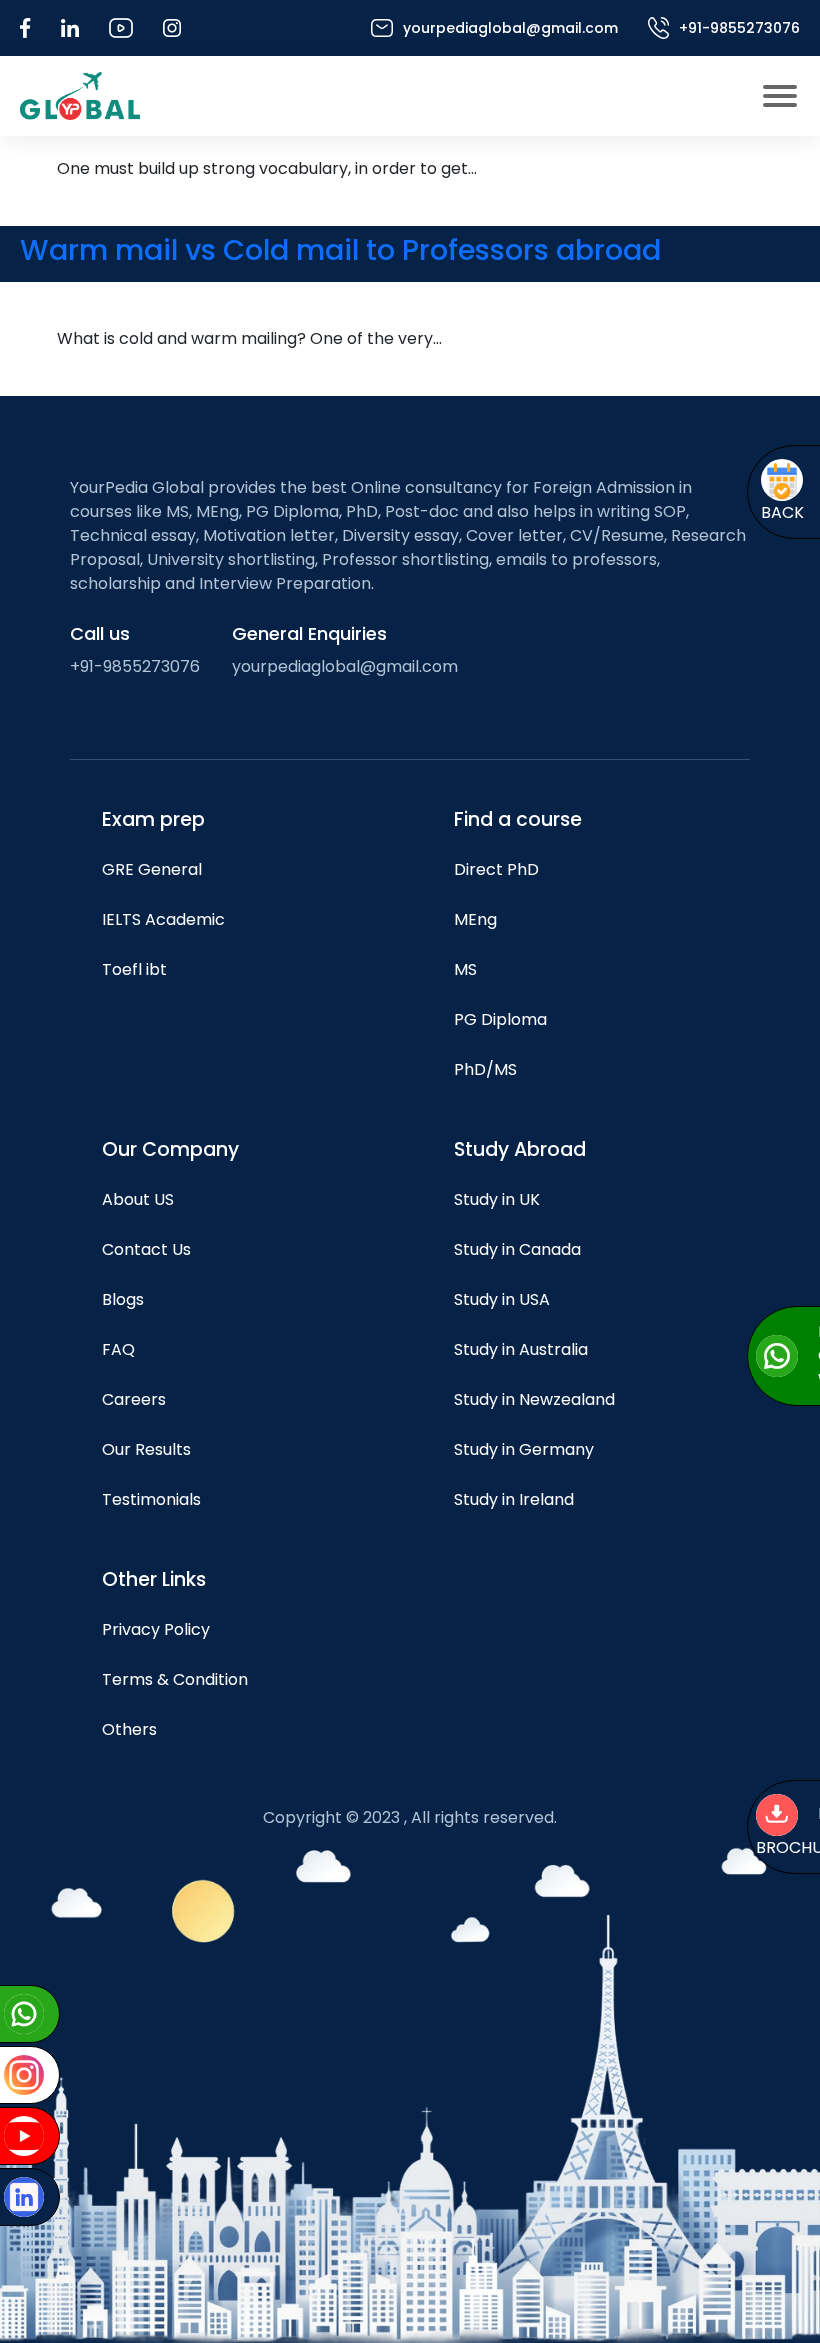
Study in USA (502, 1299)
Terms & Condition (175, 1679)
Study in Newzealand (534, 1399)
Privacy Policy (156, 1629)
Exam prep (153, 819)
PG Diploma (500, 1019)
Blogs (123, 1299)
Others (129, 1729)
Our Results (146, 1449)
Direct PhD (496, 869)
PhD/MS (485, 1069)
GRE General (152, 869)
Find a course (518, 819)
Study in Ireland (514, 1499)
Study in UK (497, 1199)
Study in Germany (524, 1449)
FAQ (118, 1349)
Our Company (170, 1149)
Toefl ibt (134, 969)
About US (138, 1199)
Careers (134, 1399)
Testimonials (151, 1499)
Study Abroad (520, 1149)
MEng (475, 919)
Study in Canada (517, 1249)
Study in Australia (521, 1349)
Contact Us (146, 1249)
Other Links (154, 1579)
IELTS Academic (163, 919)
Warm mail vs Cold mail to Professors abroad (340, 250)
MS (465, 969)
